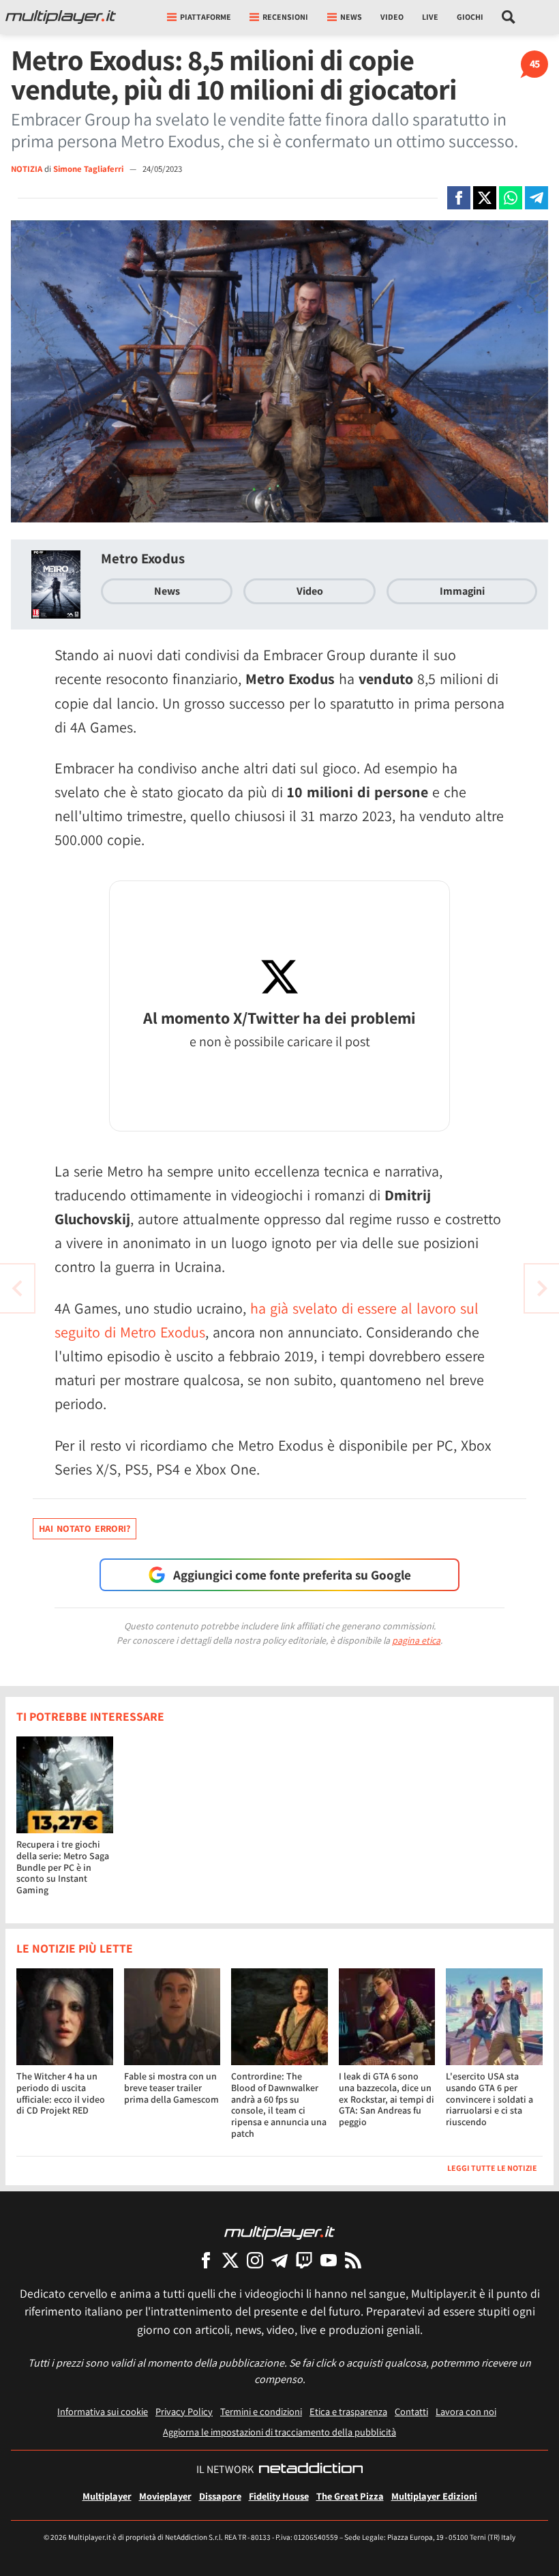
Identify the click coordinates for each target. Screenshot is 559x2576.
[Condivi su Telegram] (537, 198)
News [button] (351, 17)
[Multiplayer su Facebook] (206, 2260)
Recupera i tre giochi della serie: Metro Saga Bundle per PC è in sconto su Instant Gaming (63, 1867)
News (167, 591)
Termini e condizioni (261, 2411)
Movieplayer (165, 2496)
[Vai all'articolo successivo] (17, 1288)
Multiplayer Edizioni (434, 2496)
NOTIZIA (27, 169)
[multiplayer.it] (279, 2232)
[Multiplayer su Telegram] (279, 2260)
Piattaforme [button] (206, 17)
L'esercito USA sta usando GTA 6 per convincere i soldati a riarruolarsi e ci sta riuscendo (489, 2099)
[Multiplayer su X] (230, 2260)
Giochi (470, 17)
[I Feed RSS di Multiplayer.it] (353, 2260)
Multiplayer (107, 2496)
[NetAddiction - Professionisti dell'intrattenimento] (311, 2470)
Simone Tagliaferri (89, 169)
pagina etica (416, 1640)
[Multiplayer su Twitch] (304, 2260)
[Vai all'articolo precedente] (542, 1288)
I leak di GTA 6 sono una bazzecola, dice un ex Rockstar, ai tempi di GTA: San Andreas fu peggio (387, 2099)
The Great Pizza (350, 2496)
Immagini (462, 591)
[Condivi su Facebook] (459, 198)
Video (392, 17)
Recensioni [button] (285, 17)
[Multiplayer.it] (61, 17)
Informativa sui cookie (103, 2411)
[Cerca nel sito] (509, 17)
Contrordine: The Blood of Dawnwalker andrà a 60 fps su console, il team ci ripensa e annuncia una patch (279, 2105)
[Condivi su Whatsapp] (511, 198)
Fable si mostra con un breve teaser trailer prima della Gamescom (171, 2088)
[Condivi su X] (485, 198)
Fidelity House (279, 2496)
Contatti (411, 2411)
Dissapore (220, 2496)
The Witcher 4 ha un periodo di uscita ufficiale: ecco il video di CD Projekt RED (61, 2093)
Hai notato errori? (85, 1528)
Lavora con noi (466, 2411)
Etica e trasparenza (348, 2411)
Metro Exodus (143, 558)
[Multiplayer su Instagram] (255, 2260)
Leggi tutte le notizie (492, 2168)
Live (430, 17)
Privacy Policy (184, 2411)
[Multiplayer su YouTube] (329, 2260)
